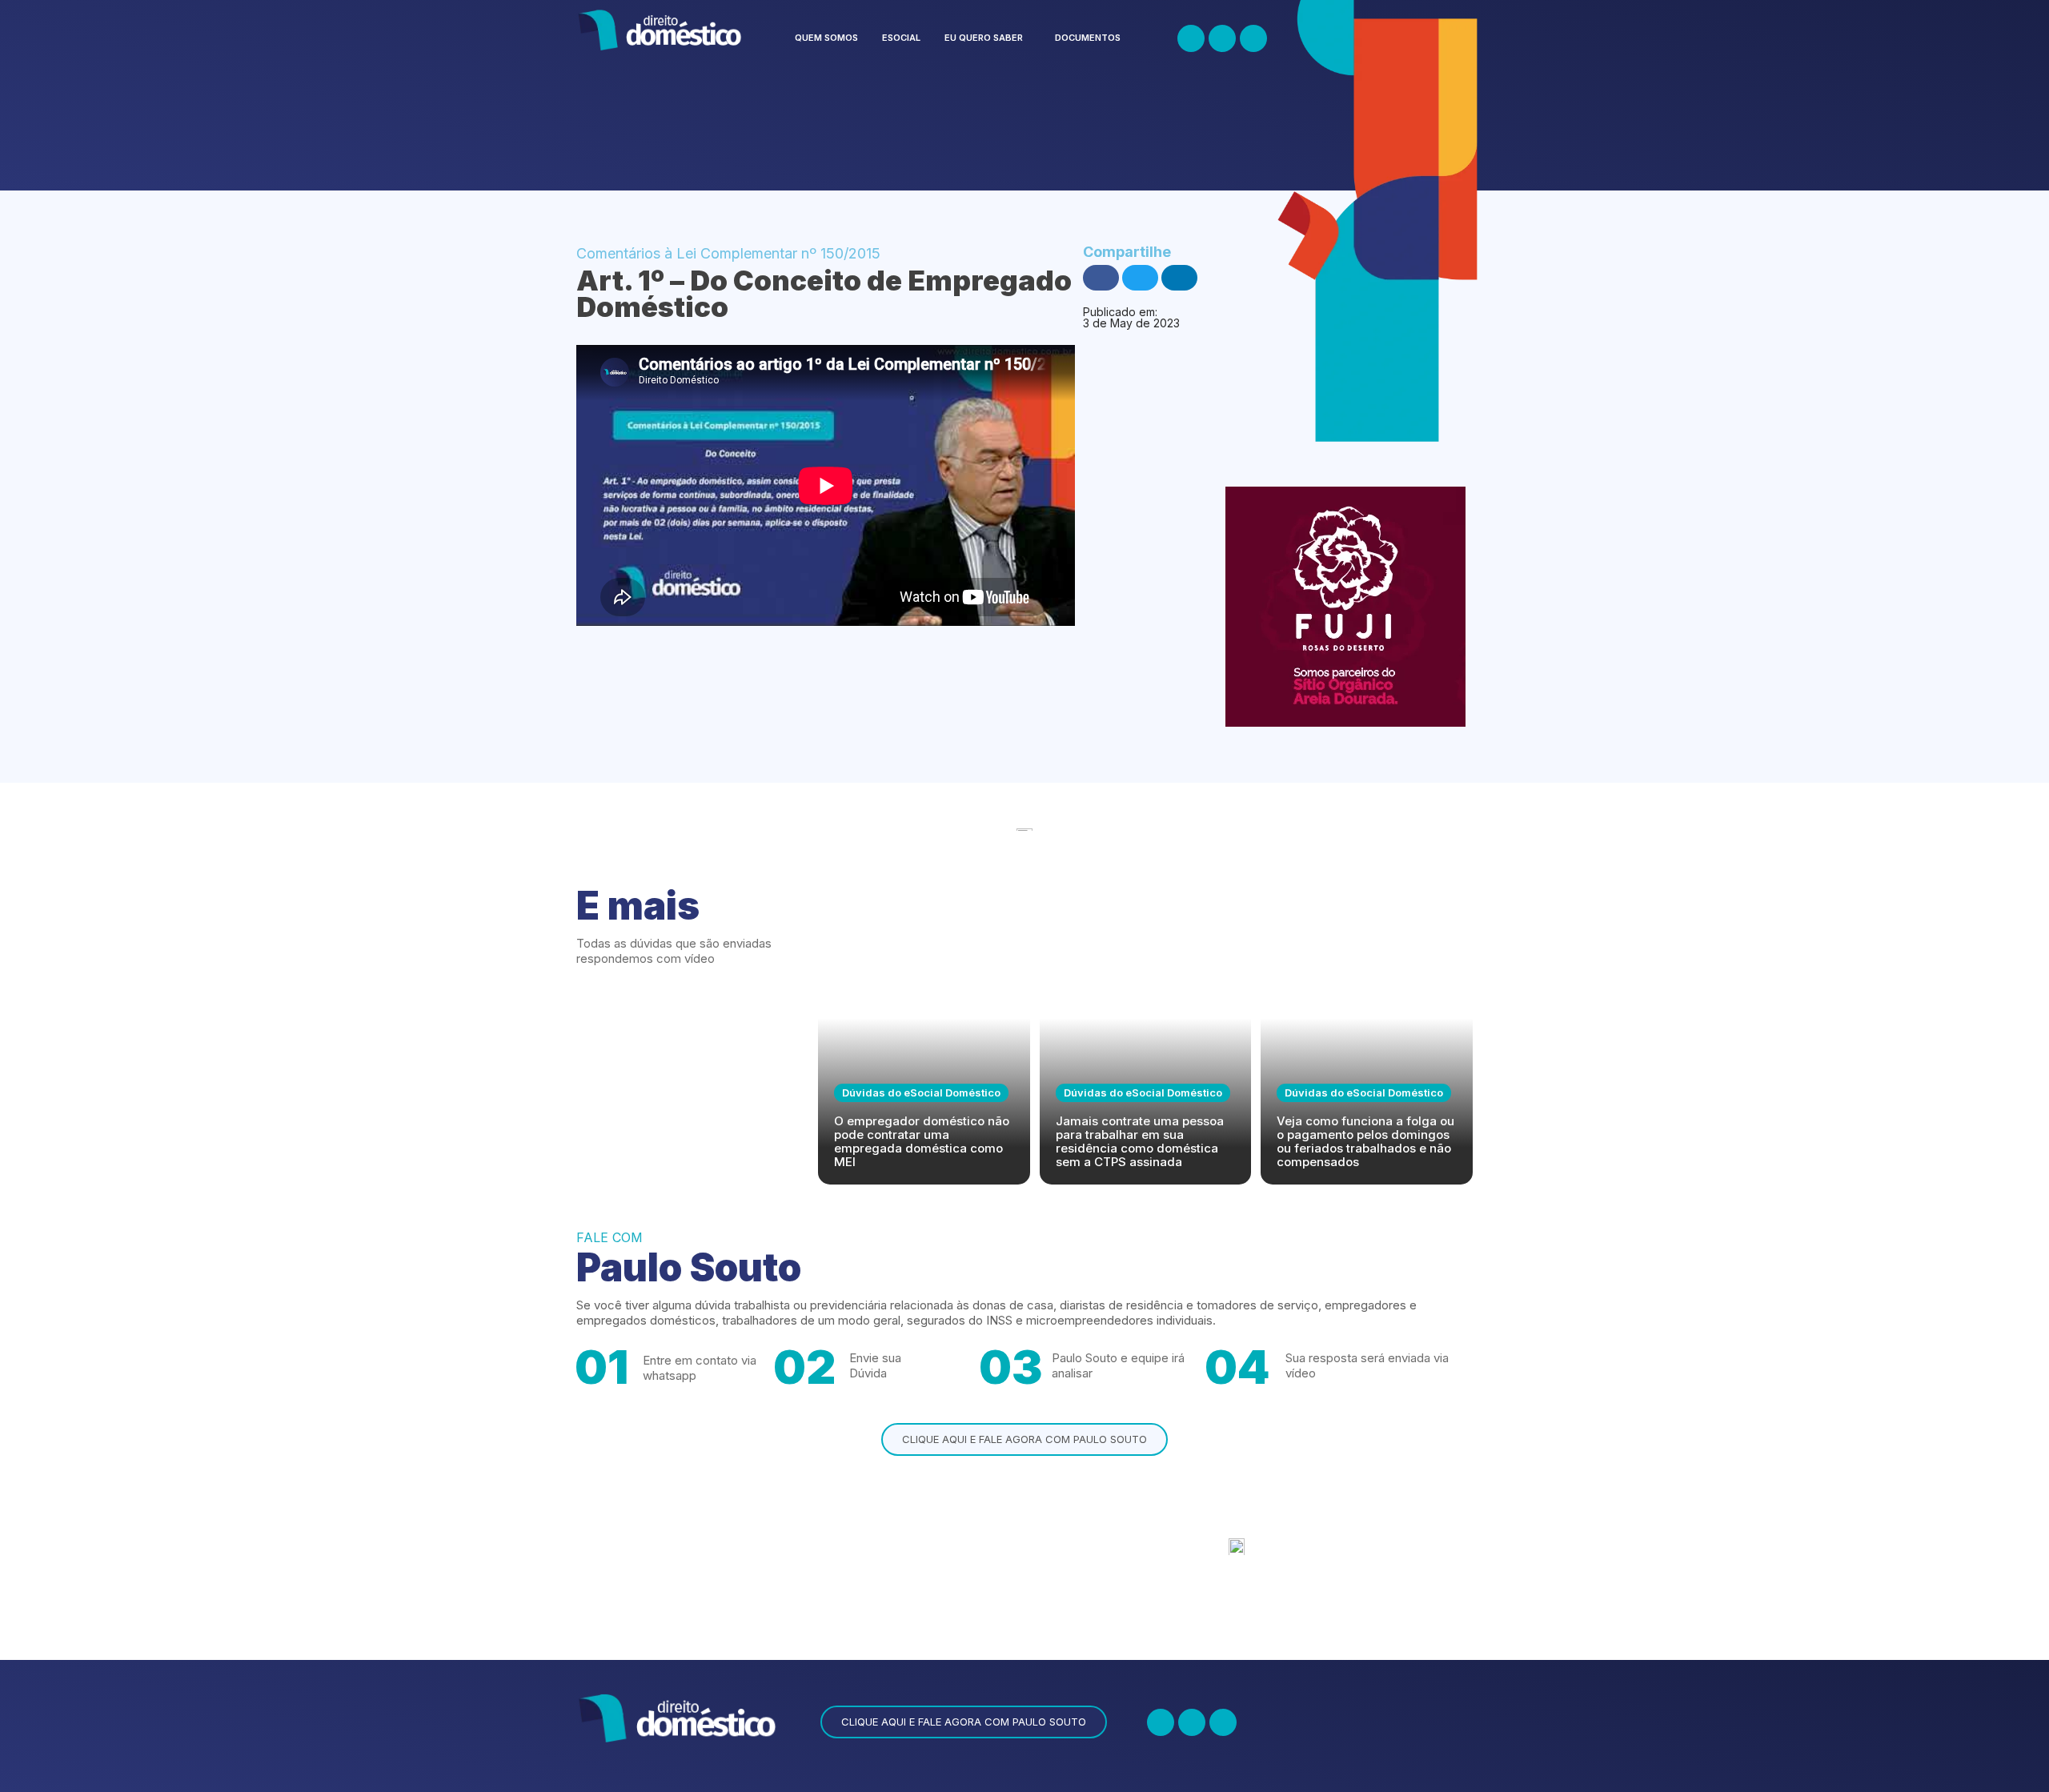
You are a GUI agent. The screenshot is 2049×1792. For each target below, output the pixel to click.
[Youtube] (1253, 38)
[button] (988, 38)
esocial (901, 38)
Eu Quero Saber (984, 38)
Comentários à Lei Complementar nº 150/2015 (728, 253)
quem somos (826, 38)
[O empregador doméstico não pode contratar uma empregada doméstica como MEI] (924, 1041)
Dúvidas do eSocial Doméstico (921, 1092)
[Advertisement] (868, 130)
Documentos (1088, 38)
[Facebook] (1191, 38)
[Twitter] (1222, 38)
